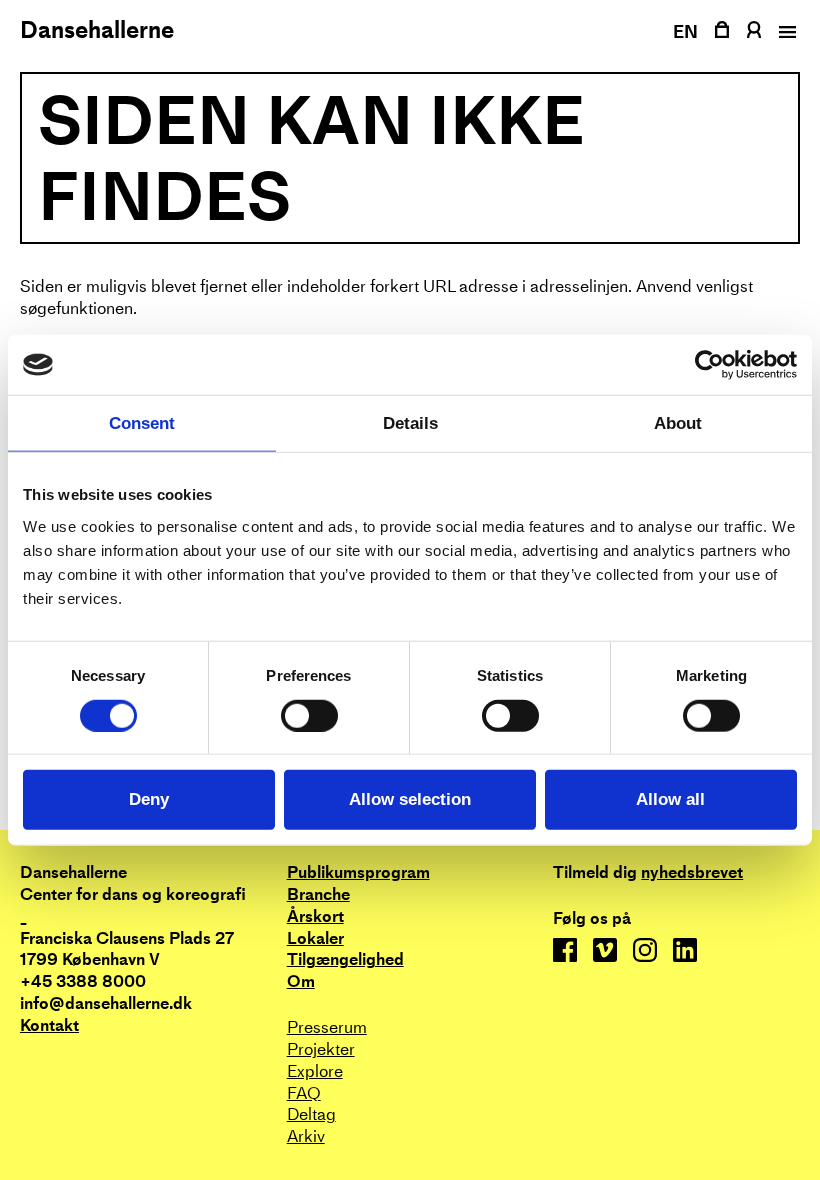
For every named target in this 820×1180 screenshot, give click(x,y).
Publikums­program (358, 872)
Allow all (670, 799)
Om (301, 981)
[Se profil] (753, 29)
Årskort (315, 916)
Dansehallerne (97, 30)
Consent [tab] (142, 423)
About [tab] (678, 423)
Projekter (321, 1049)
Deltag (311, 1114)
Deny (149, 799)
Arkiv (306, 1136)
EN (686, 31)
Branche (318, 894)
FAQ (304, 1093)
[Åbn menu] (785, 32)
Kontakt (49, 1025)
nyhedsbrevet (692, 873)
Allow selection (410, 799)
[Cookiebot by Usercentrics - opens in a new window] (709, 365)
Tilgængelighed (345, 959)
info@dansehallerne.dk (106, 1003)
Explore (315, 1071)
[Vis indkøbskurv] (722, 29)
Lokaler (315, 938)
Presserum (327, 1027)
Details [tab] (410, 423)
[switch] (309, 715)
